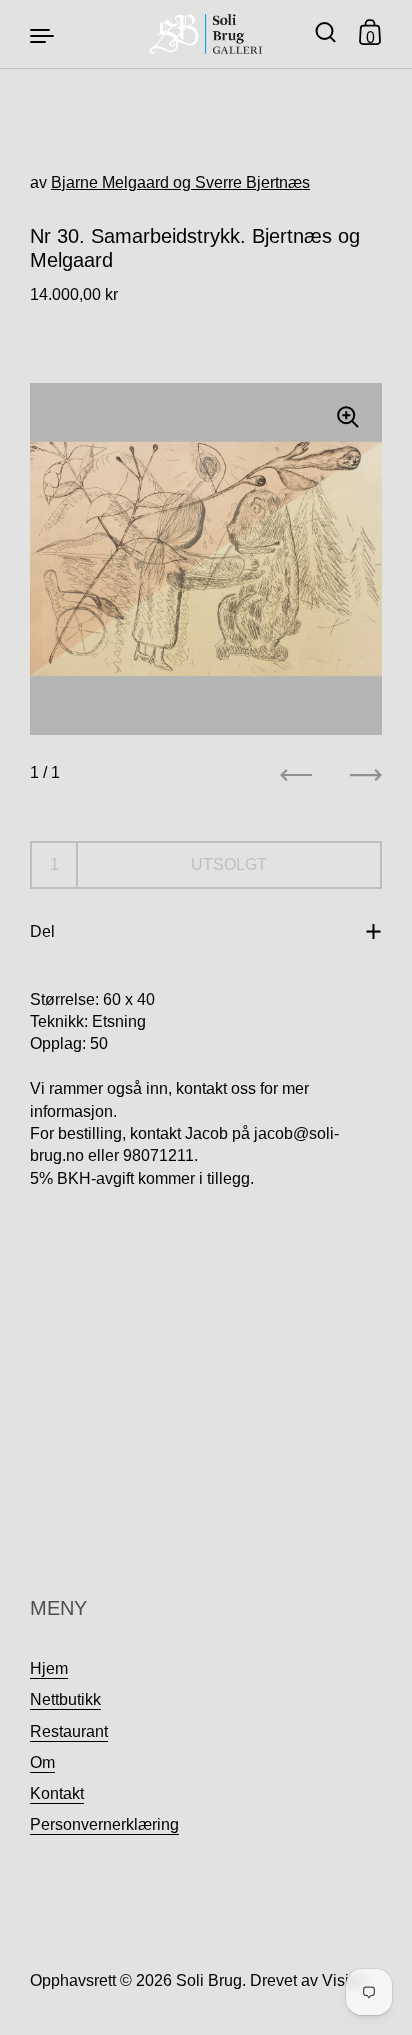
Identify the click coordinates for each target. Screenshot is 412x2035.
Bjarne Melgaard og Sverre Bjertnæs (180, 182)
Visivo (344, 1980)
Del (42, 931)
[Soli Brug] (206, 34)
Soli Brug (209, 1980)
